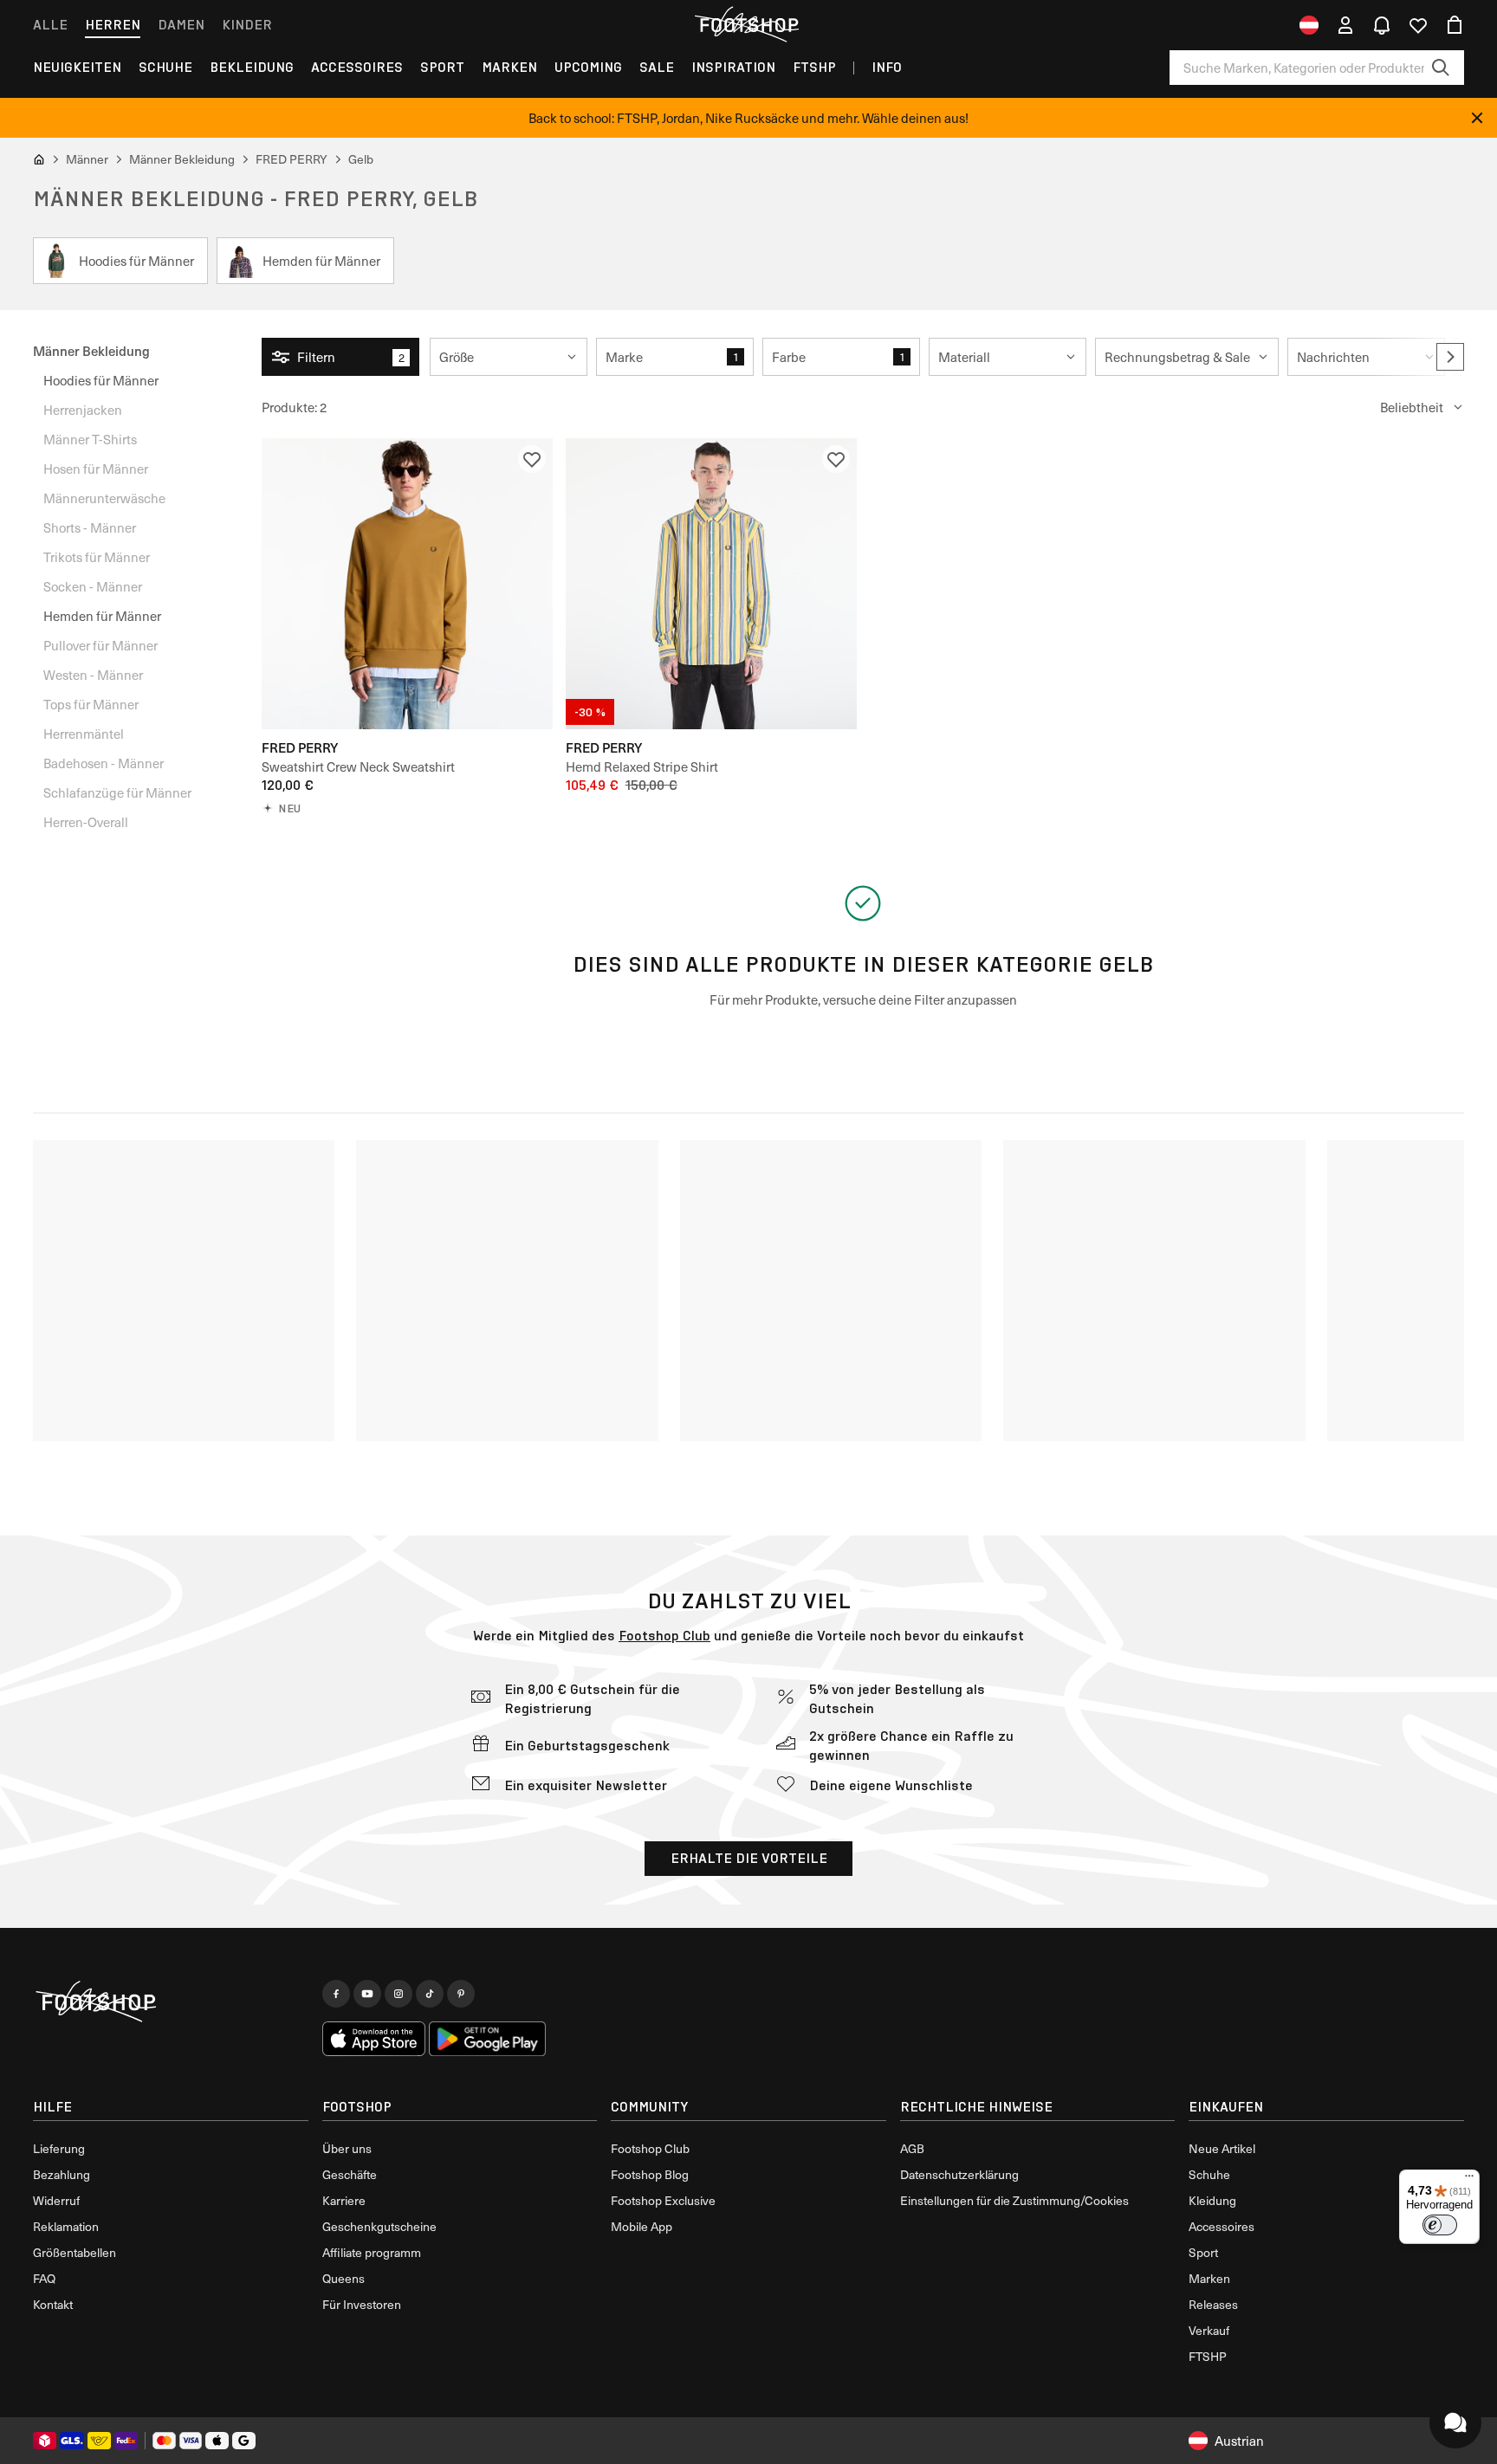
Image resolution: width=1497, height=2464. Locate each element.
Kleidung (1212, 2200)
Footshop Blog (650, 2174)
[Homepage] (171, 2002)
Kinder (247, 25)
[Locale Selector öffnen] (1309, 25)
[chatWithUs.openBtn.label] (1455, 2422)
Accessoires (357, 67)
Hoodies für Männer (101, 380)
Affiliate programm (372, 2252)
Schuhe (165, 67)
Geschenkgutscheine (379, 2226)
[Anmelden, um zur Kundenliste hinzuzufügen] (532, 459)
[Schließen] (1477, 118)
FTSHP (814, 67)
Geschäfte (350, 2174)
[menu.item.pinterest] (461, 1994)
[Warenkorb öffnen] (1455, 25)
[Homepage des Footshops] (748, 25)
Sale (657, 67)
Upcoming (588, 67)
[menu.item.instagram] (399, 1994)
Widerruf (56, 2200)
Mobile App (642, 2226)
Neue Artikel (1222, 2148)
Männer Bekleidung (91, 350)
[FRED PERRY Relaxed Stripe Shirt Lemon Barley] (711, 584)
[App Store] (374, 2039)
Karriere (344, 2200)
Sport (442, 67)
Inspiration (733, 67)
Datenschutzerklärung (959, 2174)
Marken (509, 67)
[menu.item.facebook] (336, 1994)
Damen (181, 25)
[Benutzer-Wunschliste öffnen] (1418, 25)
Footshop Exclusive (663, 2200)
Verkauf (1209, 2330)
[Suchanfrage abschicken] (1441, 68)
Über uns (347, 2148)
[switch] (1440, 2225)
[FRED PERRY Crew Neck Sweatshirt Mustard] (407, 584)
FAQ (44, 2278)
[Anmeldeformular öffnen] (1345, 25)
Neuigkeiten (77, 67)
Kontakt (53, 2304)
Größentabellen (75, 2252)
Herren (113, 25)
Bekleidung (252, 67)
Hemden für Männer (102, 616)
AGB (912, 2148)
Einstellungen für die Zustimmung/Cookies (1014, 2200)
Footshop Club (664, 1636)
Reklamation (66, 2226)
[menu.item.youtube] (367, 1994)
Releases (1213, 2304)
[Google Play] (487, 2039)
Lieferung (59, 2148)
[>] (1450, 357)
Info (887, 67)
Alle (50, 25)
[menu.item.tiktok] (430, 1994)
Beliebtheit (1412, 407)
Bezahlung (62, 2174)
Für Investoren (362, 2304)
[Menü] (1469, 2180)
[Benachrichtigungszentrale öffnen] (1382, 25)
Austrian (1239, 2441)
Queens (343, 2278)
